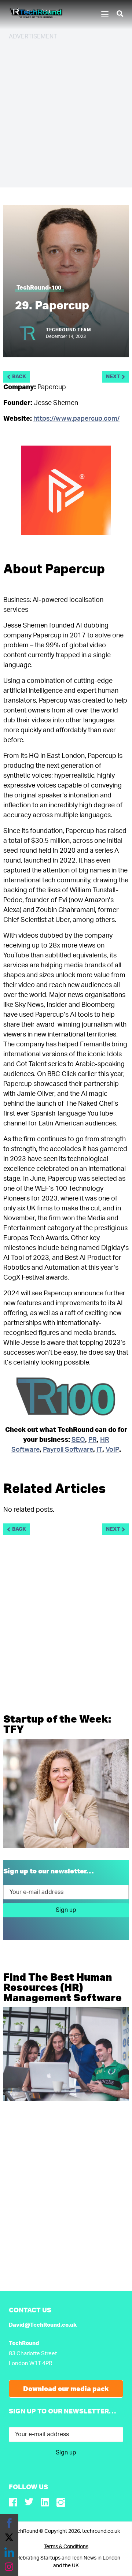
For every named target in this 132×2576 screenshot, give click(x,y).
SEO (78, 1440)
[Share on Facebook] (9, 2523)
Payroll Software (68, 1450)
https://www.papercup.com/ (76, 419)
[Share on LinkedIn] (9, 2552)
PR (93, 1440)
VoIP (112, 1450)
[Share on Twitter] (9, 2538)
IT (99, 1450)
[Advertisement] (66, 113)
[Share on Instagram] (9, 2567)
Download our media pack (66, 2389)
